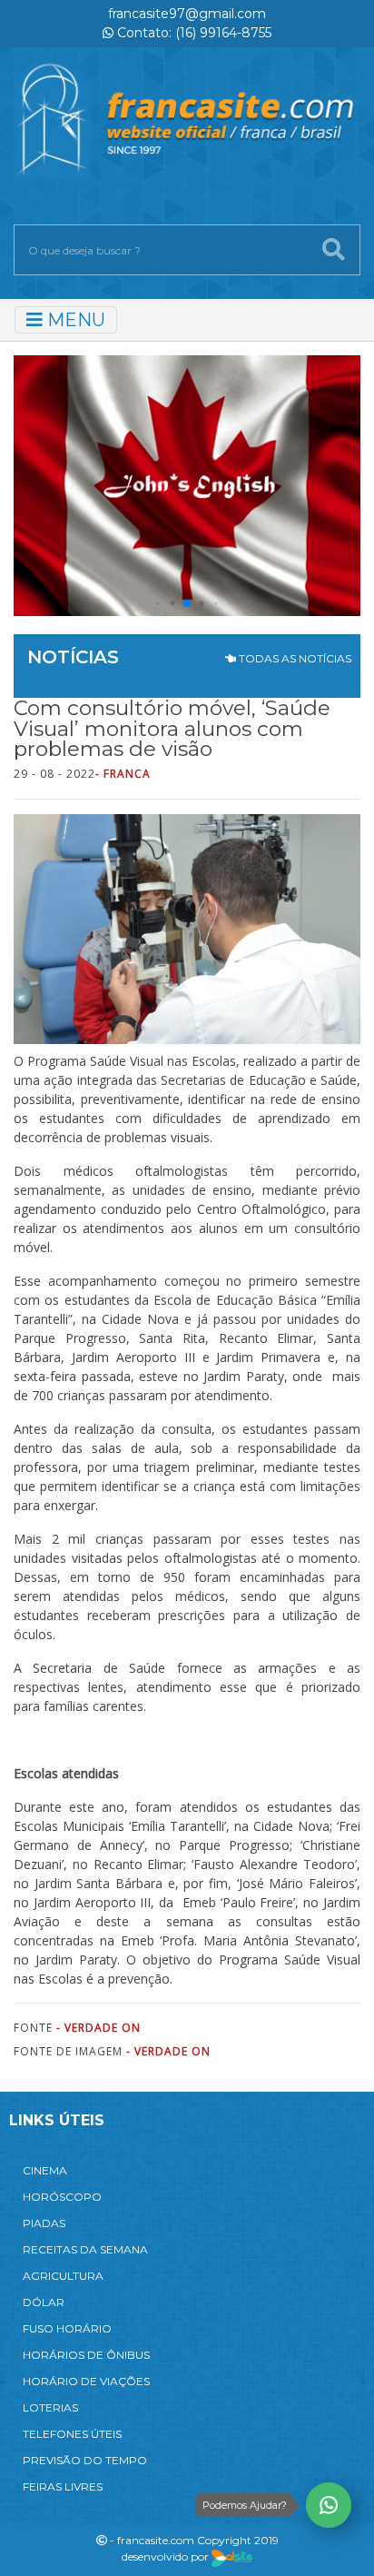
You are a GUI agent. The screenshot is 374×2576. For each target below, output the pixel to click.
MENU (74, 320)
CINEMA (45, 2170)
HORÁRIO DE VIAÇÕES (86, 2381)
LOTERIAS (50, 2407)
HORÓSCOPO (62, 2197)
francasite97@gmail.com (187, 14)
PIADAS (44, 2223)
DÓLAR (44, 2302)
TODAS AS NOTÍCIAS (294, 658)
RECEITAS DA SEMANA (85, 2249)
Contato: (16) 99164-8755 (192, 33)
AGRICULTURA (63, 2276)
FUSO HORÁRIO (67, 2328)
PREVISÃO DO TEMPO (85, 2460)
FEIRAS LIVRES (63, 2486)
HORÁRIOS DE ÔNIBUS (86, 2355)
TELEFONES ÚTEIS (72, 2434)
